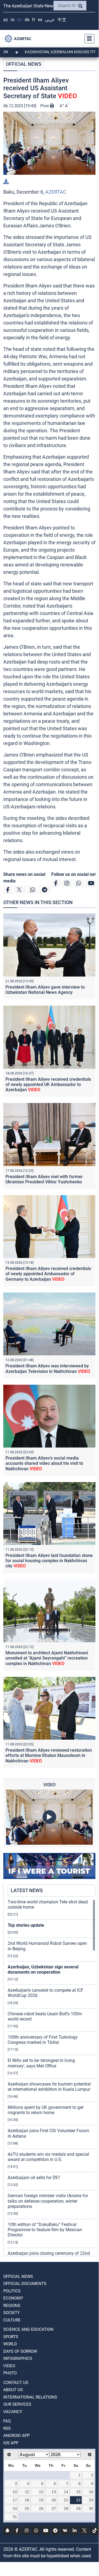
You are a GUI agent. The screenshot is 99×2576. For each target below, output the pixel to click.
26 (41, 2509)
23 (91, 2500)
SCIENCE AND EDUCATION (28, 2329)
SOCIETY (12, 2313)
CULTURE (12, 2320)
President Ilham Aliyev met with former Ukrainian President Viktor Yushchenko (44, 1179)
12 (41, 2492)
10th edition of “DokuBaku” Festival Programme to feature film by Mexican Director (45, 2230)
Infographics (18, 2358)
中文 (62, 20)
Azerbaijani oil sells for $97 (34, 2178)
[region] (52, 2078)
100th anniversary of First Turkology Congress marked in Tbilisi (43, 2040)
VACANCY (13, 2412)
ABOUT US (13, 2390)
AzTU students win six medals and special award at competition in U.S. (48, 2157)
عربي (50, 20)
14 (66, 2492)
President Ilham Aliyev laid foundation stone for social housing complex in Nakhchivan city (49, 1561)
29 (78, 2509)
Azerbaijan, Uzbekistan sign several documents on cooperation (43, 1970)
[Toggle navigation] (88, 39)
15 (78, 2492)
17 (15, 2500)
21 (66, 2500)
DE (27, 20)
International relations (30, 2397)
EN (20, 20)
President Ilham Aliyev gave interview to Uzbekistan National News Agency (45, 990)
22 (78, 2500)
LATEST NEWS (27, 1890)
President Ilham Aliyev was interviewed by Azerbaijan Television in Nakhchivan (48, 1369)
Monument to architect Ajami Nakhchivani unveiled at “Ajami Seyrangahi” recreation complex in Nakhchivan (47, 1658)
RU (13, 20)
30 (91, 2509)
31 (15, 2517)
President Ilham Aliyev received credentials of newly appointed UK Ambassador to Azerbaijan (48, 1084)
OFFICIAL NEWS (24, 64)
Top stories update (26, 1925)
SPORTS (11, 2337)
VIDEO (9, 2366)
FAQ (7, 2421)
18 (27, 2500)
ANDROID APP (16, 2436)
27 (54, 2509)
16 (91, 2492)
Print (45, 106)
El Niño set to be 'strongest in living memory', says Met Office (41, 2063)
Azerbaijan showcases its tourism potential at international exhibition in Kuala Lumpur (49, 2087)
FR (34, 20)
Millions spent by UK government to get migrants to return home (46, 2110)
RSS (7, 2428)
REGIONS (12, 2306)
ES (40, 20)
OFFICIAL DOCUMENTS (25, 2284)
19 (41, 2500)
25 (27, 2509)
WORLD (10, 2344)
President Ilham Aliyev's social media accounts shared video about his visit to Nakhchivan (44, 1463)
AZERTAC (56, 192)
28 (66, 2509)
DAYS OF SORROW (20, 2351)
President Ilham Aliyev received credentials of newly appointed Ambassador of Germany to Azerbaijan (48, 1274)
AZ (6, 20)
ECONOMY (13, 2298)
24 (15, 2509)
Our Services (17, 2404)
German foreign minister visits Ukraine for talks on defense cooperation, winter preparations (48, 2201)
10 (15, 2492)
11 (27, 2492)
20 (54, 2500)
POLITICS (12, 2291)
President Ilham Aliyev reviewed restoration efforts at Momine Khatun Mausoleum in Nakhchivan (49, 1755)
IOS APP (11, 2443)
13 (54, 2492)
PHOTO (10, 2373)
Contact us (16, 2383)
